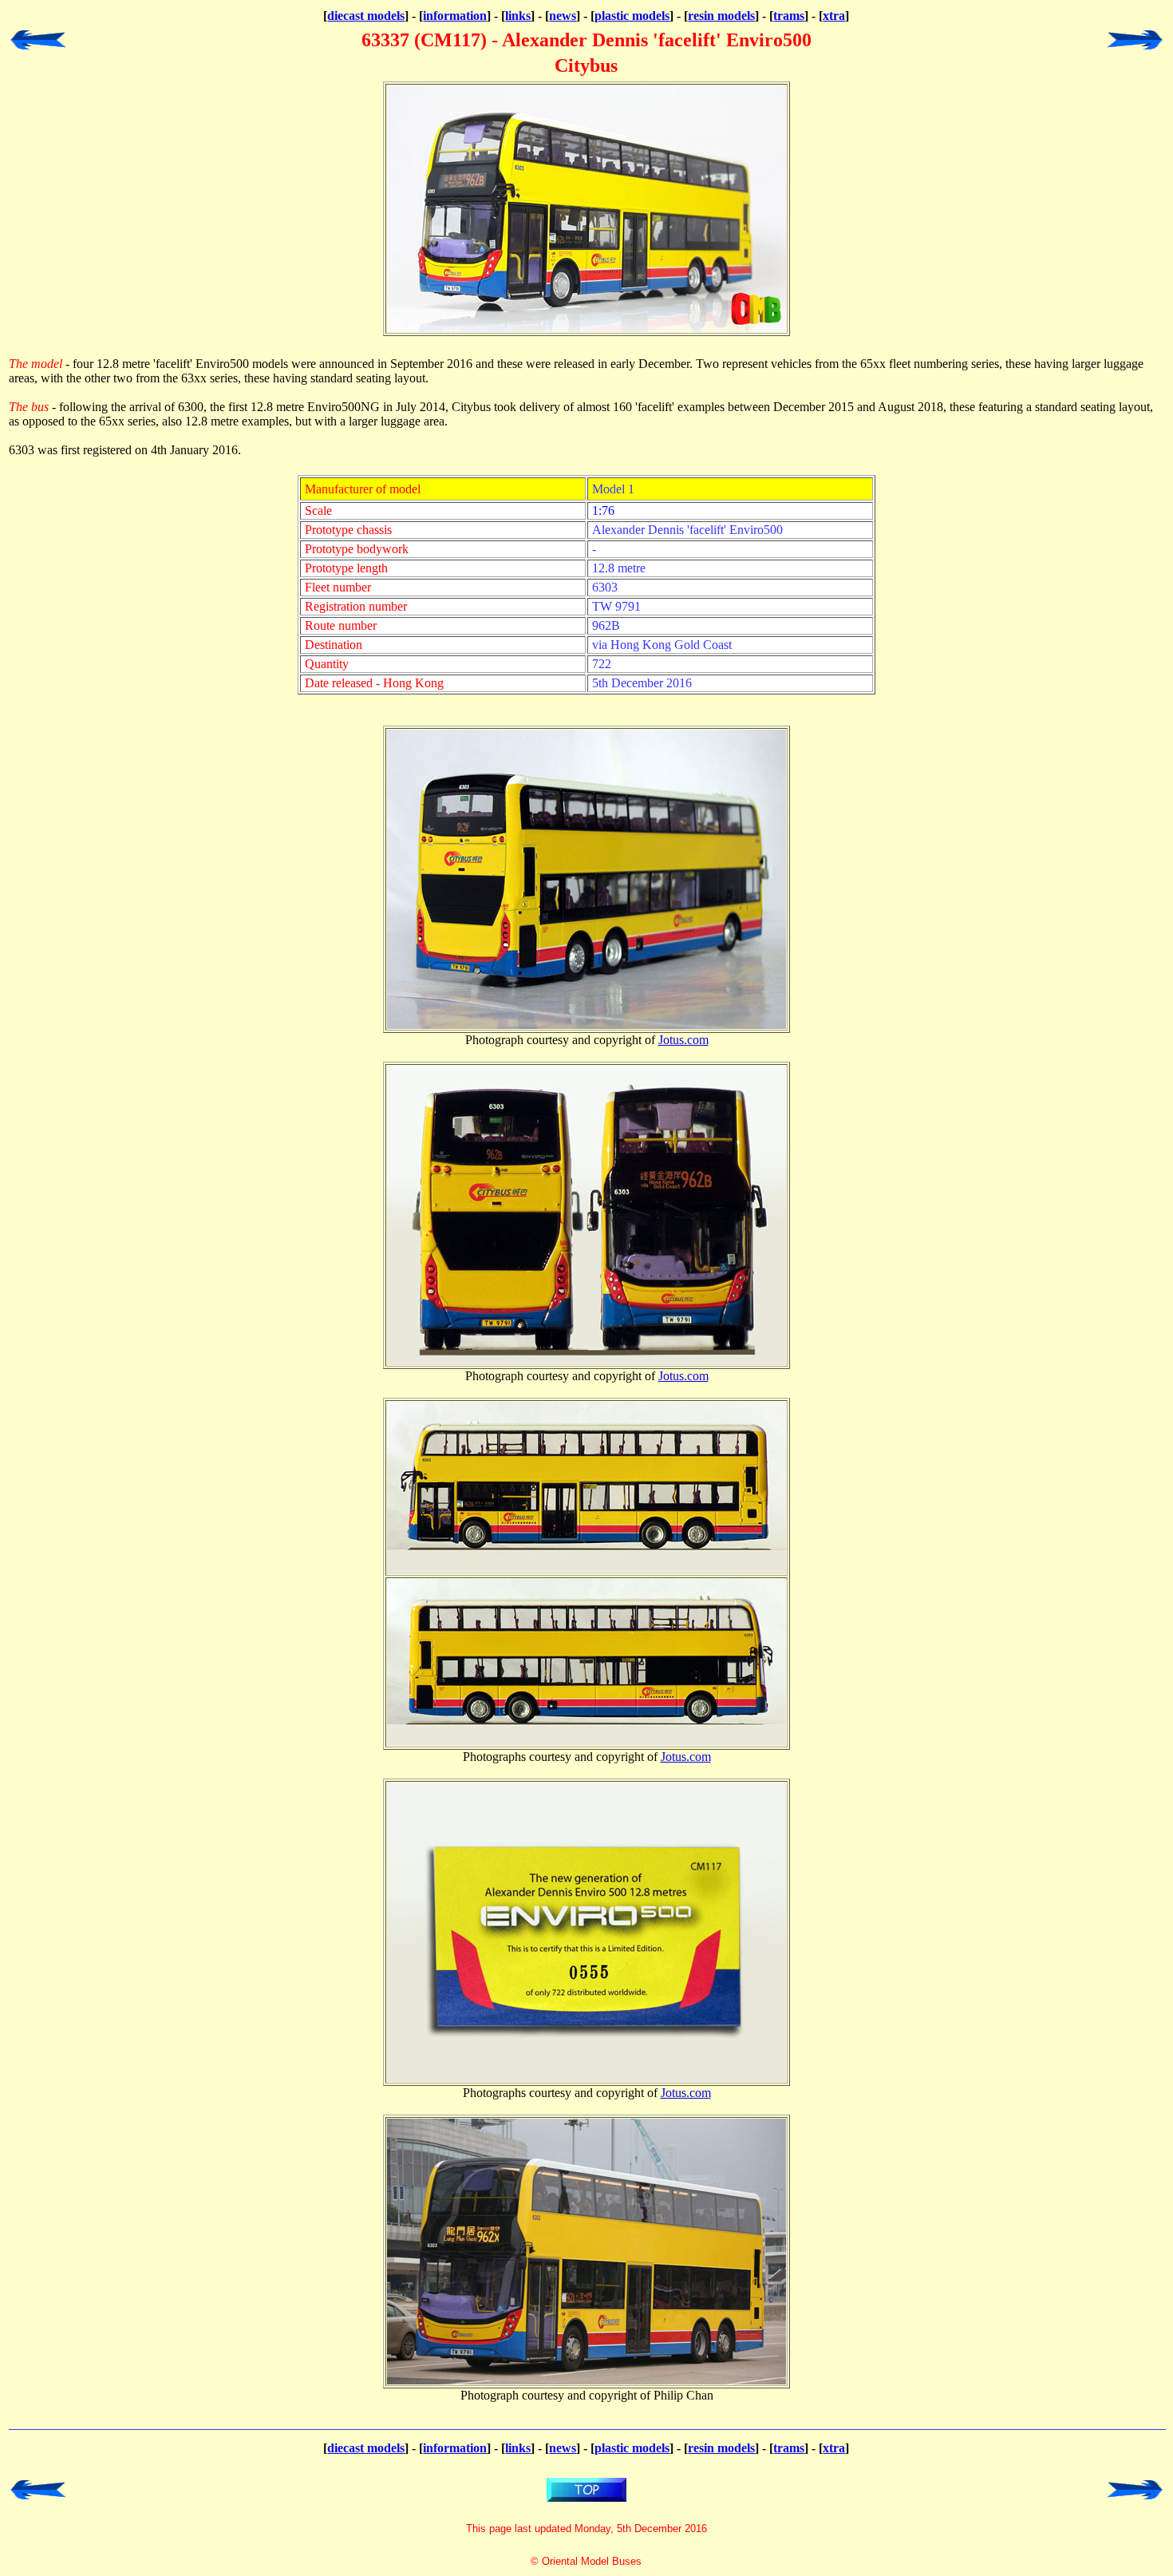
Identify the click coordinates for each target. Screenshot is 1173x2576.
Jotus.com (683, 1040)
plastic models (632, 16)
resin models (721, 16)
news (563, 16)
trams (789, 16)
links (518, 16)
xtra (834, 16)
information (455, 16)
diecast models (366, 16)
